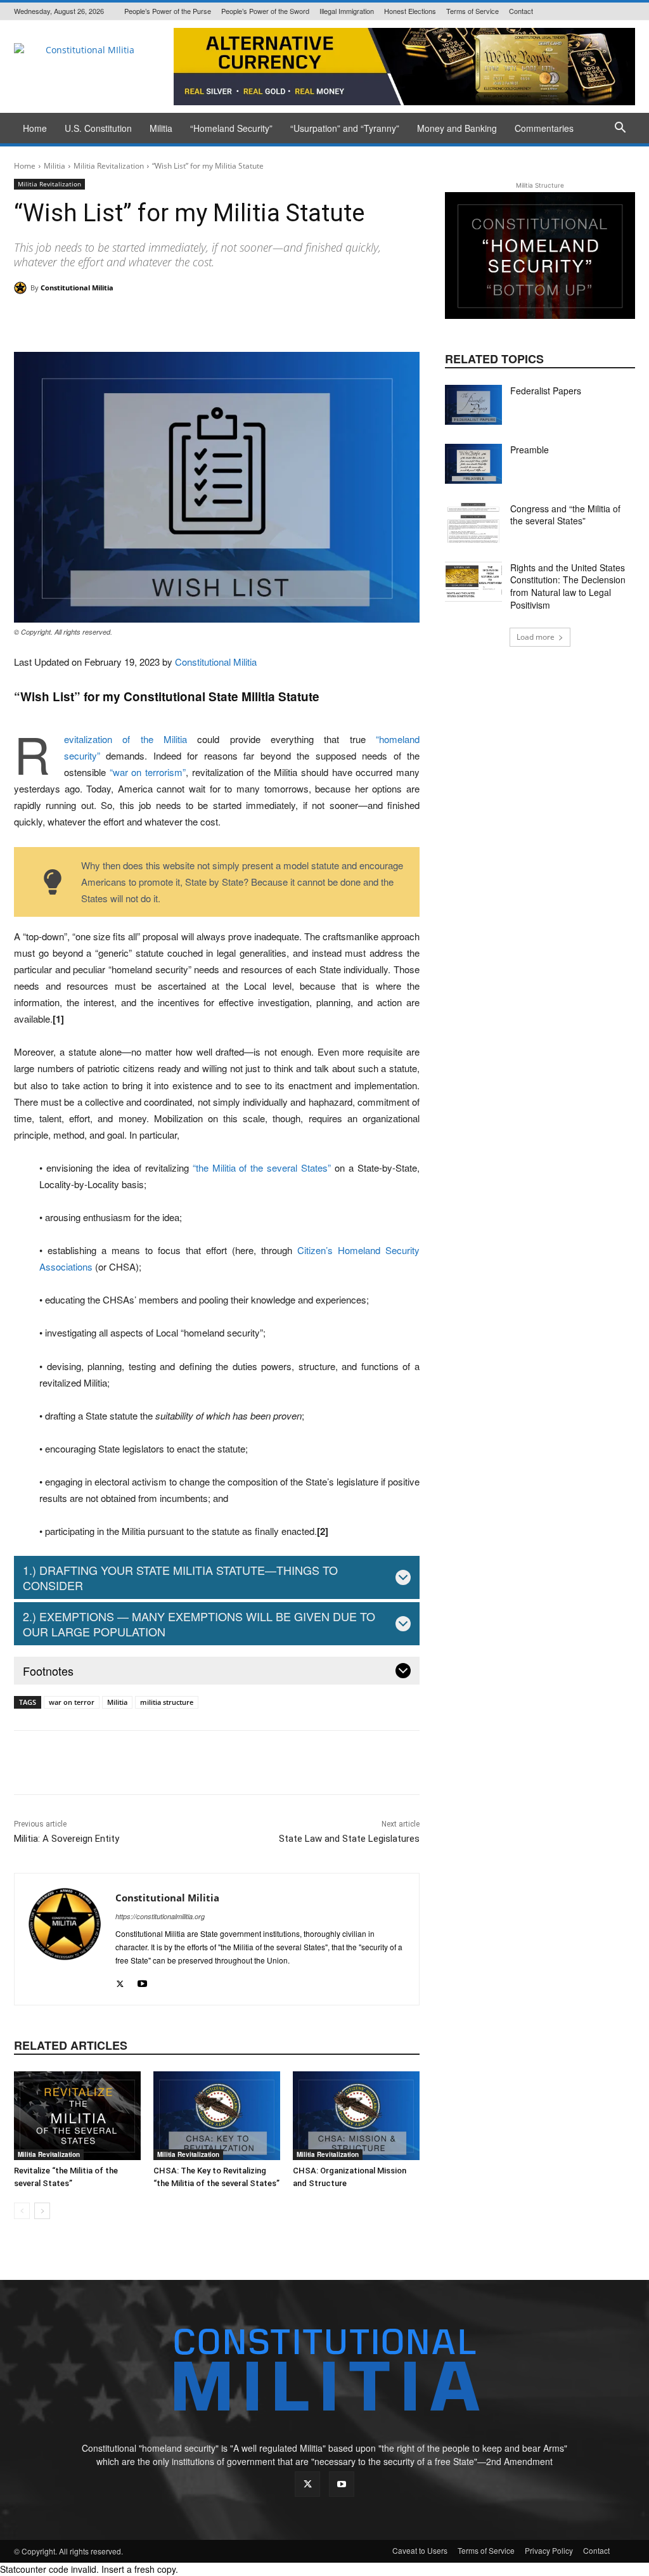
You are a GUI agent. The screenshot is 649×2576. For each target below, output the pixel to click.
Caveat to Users (420, 2550)
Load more (536, 637)
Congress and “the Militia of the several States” (565, 515)
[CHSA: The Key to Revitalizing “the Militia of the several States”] (217, 2116)
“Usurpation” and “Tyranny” (345, 128)
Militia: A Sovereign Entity (67, 1839)
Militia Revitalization (109, 166)
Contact (521, 11)
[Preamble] (473, 464)
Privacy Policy (549, 2550)
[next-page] (42, 2211)
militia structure (167, 1702)
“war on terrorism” (148, 772)
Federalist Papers (546, 391)
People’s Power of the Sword (265, 11)
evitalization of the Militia (125, 739)
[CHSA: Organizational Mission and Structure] (356, 2116)
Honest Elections (410, 11)
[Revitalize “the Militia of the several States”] (77, 2116)
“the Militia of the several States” (262, 1168)
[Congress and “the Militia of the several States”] (473, 523)
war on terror (72, 1702)
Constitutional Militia (77, 288)
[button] (620, 129)
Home (35, 128)
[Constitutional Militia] (22, 288)
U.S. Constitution (98, 128)
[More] (394, 320)
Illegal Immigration (347, 11)
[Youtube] (142, 1980)
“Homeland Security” (231, 128)
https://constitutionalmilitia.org (160, 1916)
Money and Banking (457, 128)
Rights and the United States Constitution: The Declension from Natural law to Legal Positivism (568, 586)
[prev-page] (22, 2211)
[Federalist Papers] (473, 405)
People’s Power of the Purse (168, 11)
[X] (120, 1980)
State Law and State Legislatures (349, 1839)
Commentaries (544, 128)
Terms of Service (472, 11)
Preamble (530, 450)
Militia (161, 128)
